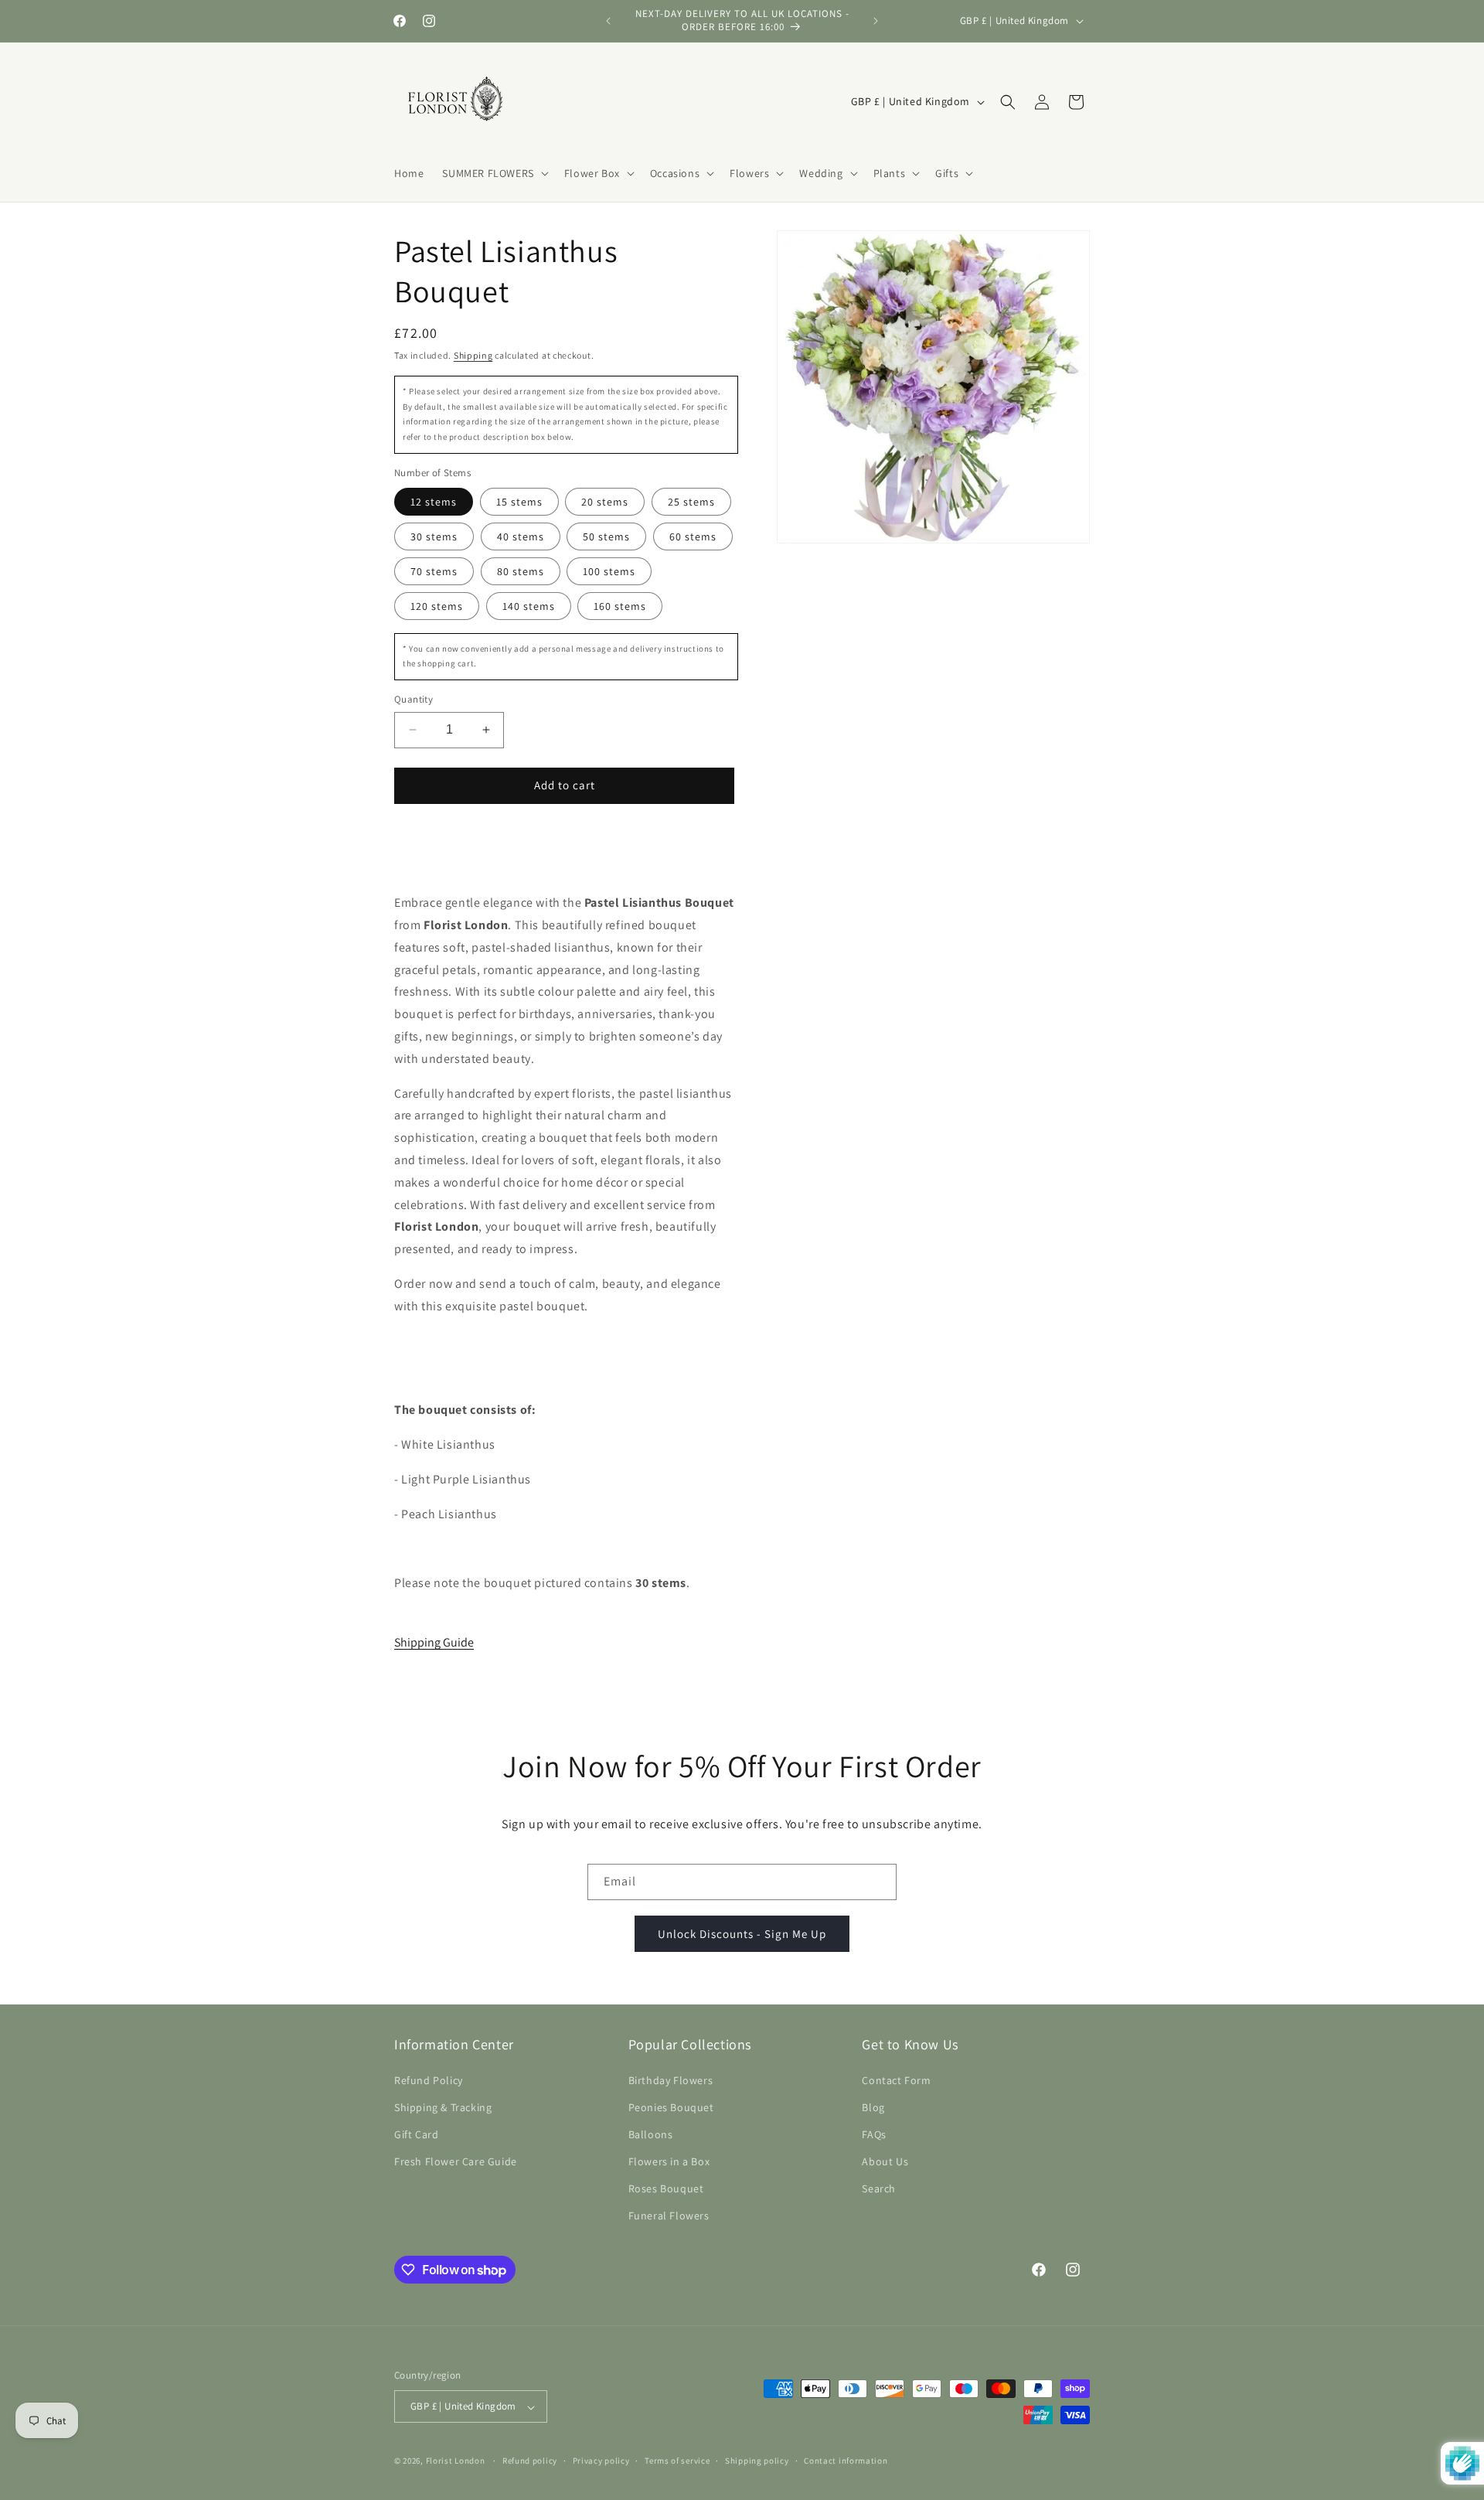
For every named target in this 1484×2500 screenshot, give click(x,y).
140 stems (529, 606)
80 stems (521, 571)
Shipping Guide (434, 1642)
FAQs (874, 2134)
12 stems (434, 502)
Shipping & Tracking (443, 2107)
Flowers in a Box (669, 2161)
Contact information (846, 2461)
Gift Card (416, 2134)
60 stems (693, 536)
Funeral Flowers (669, 2216)
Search (879, 2188)
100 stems (609, 571)
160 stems (620, 606)
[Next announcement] (876, 21)
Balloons (651, 2134)
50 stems (606, 536)
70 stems (434, 571)
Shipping (473, 355)
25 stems (691, 502)
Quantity (414, 699)
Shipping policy (757, 2461)
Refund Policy (429, 2079)
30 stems (434, 536)
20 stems (605, 502)
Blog (873, 2107)
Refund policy (530, 2461)
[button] (494, 173)
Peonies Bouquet (671, 2107)
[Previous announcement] (608, 21)
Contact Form (896, 2079)
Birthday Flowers (671, 2079)
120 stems (437, 606)
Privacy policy (601, 2461)
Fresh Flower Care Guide (456, 2161)
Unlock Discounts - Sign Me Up (742, 1933)
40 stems (521, 536)
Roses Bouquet (666, 2188)
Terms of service (677, 2461)
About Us (885, 2161)
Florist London (456, 2461)
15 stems (519, 502)
